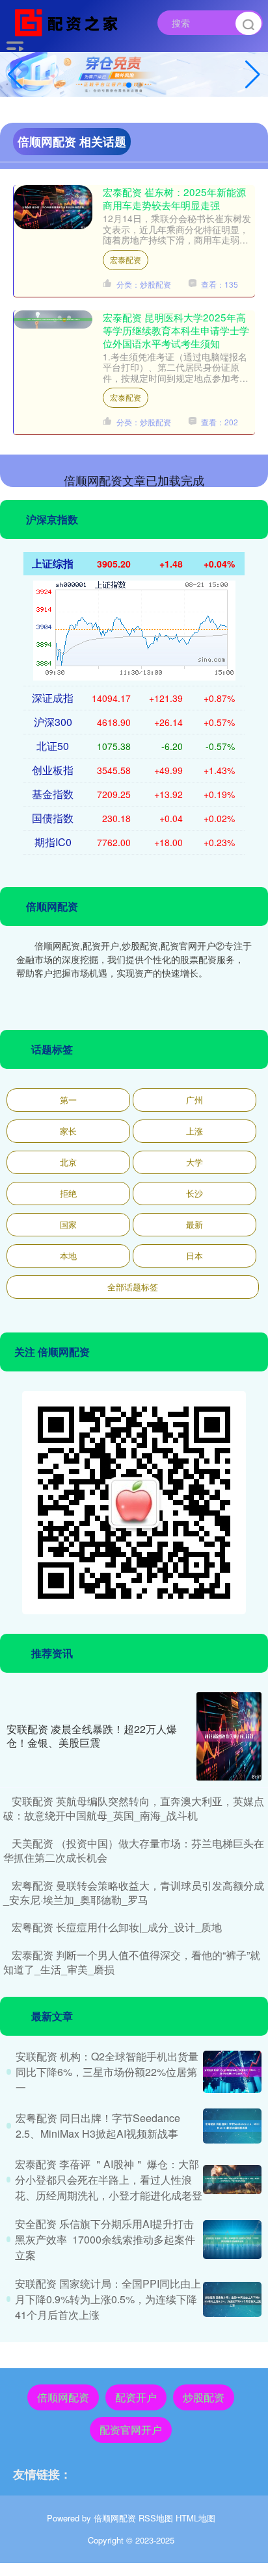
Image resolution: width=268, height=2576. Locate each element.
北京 (68, 1162)
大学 (194, 1162)
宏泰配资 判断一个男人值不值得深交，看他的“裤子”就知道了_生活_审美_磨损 (132, 1962)
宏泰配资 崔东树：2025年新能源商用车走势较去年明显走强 (174, 198)
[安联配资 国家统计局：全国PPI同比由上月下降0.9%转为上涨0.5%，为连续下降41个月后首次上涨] (232, 2299)
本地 (68, 1256)
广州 (194, 1100)
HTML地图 (195, 2518)
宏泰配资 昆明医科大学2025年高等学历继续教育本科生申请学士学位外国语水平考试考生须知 (176, 330)
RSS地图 (156, 2518)
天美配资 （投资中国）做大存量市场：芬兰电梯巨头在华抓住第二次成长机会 (134, 1850)
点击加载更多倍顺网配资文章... (134, 480)
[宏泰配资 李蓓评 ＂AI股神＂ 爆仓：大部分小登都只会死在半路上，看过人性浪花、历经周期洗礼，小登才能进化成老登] (232, 2180)
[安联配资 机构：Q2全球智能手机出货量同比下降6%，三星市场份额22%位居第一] (232, 2072)
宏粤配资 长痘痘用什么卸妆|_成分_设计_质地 (117, 1927)
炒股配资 (204, 2397)
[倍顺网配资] (69, 21)
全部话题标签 (133, 1287)
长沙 (194, 1193)
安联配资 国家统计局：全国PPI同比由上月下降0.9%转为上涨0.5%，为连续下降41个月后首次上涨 (108, 2299)
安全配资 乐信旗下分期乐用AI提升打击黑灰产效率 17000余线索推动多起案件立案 (105, 2239)
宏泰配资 (126, 259)
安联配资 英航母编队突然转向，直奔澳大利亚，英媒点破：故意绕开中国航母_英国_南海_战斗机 (134, 1808)
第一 (68, 1100)
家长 (68, 1131)
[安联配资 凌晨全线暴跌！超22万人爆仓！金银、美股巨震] (229, 1736)
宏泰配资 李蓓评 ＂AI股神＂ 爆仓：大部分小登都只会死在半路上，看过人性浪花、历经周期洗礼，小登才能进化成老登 (109, 2180)
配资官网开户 (131, 2430)
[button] (253, 75)
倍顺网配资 (63, 2397)
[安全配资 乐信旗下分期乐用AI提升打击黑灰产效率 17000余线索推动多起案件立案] (232, 2240)
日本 (194, 1256)
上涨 (194, 1131)
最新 (194, 1224)
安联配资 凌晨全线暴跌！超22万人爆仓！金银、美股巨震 (92, 1736)
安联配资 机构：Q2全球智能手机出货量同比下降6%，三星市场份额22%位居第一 (107, 2072)
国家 (68, 1224)
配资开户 (136, 2397)
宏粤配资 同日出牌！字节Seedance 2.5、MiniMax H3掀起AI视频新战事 (98, 2126)
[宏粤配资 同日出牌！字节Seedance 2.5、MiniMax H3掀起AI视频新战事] (232, 2126)
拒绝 (68, 1193)
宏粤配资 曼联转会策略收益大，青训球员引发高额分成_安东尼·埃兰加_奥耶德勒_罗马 (134, 1893)
